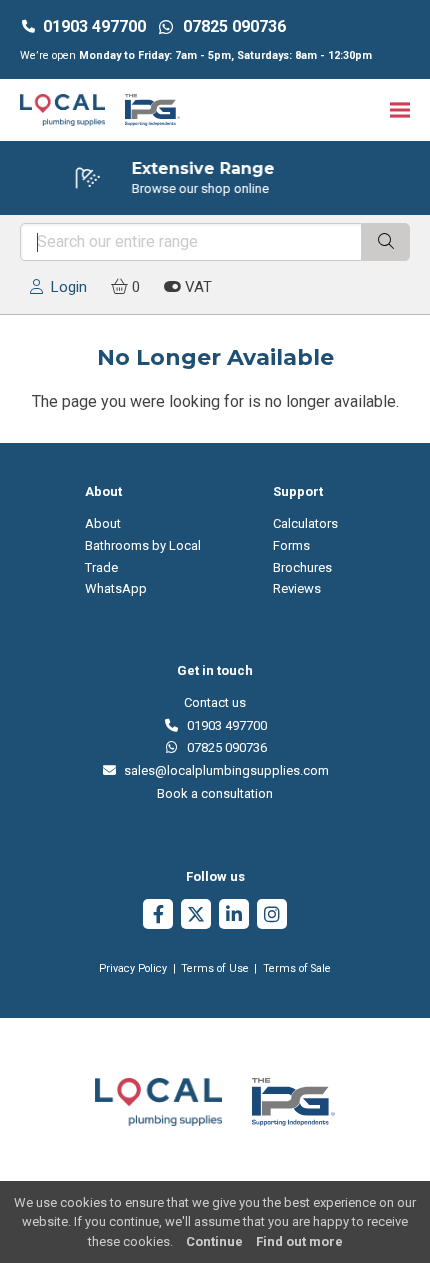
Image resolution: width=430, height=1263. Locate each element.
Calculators (305, 523)
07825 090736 (223, 747)
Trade (101, 567)
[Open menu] (400, 109)
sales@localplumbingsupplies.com (223, 770)
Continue (214, 1241)
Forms (291, 545)
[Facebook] (158, 916)
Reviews (297, 588)
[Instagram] (272, 916)
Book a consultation (215, 793)
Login (65, 287)
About (103, 523)
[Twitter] (196, 916)
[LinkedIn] (234, 916)
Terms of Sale (297, 968)
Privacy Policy (133, 968)
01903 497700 (94, 26)
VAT (196, 287)
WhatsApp (116, 588)
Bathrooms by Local (143, 545)
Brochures (302, 567)
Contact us (215, 702)
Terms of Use (215, 968)
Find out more (299, 1241)
